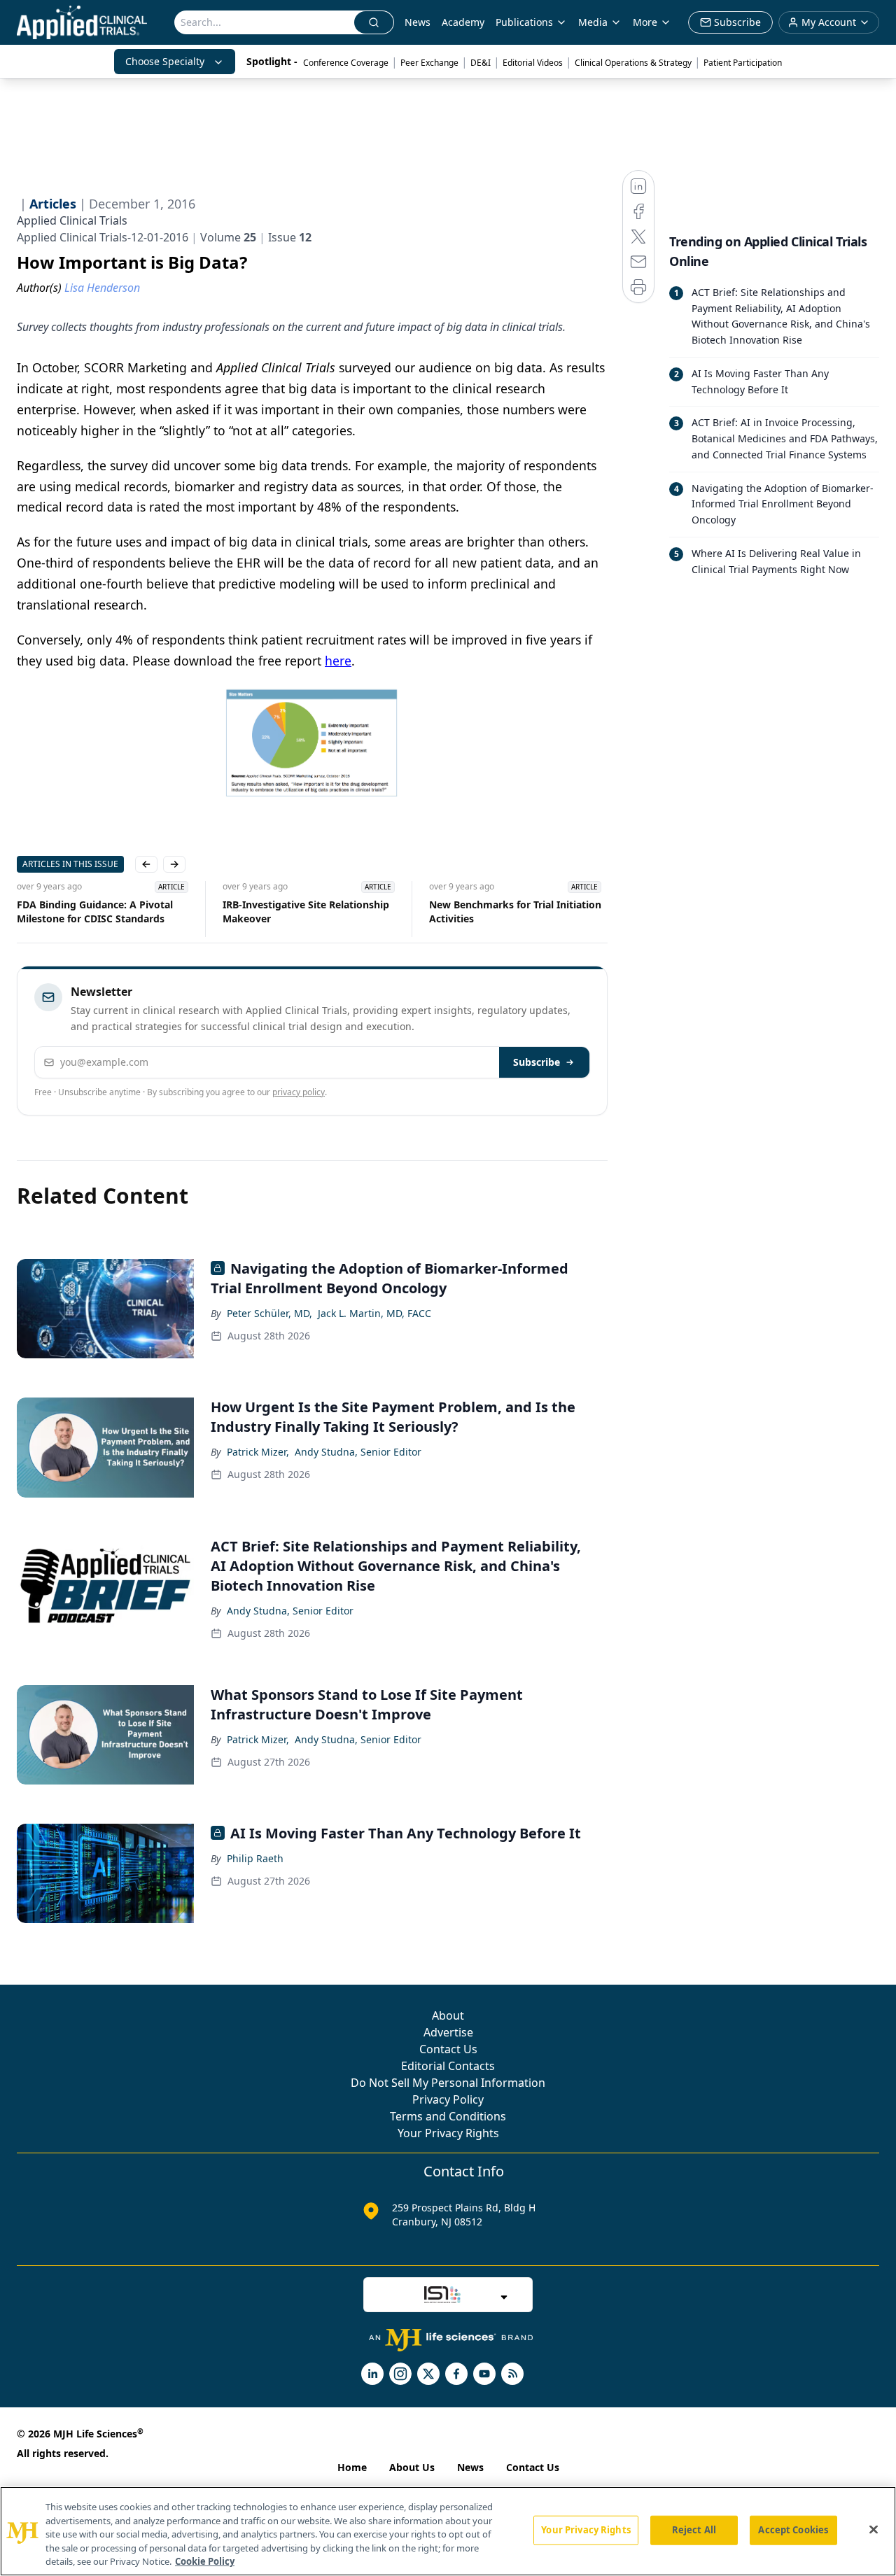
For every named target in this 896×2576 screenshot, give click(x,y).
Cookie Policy (205, 2561)
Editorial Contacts (448, 2066)
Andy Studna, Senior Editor (358, 1452)
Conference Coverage (346, 63)
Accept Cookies (793, 2530)
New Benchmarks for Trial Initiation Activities (515, 912)
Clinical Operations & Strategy (633, 63)
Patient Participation (743, 63)
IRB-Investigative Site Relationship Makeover (306, 912)
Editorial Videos (533, 63)
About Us (412, 2467)
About (448, 2015)
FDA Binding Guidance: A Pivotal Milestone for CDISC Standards (95, 912)
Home (352, 2467)
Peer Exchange (429, 63)
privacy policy (299, 1092)
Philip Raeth (255, 1858)
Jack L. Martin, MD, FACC (374, 1313)
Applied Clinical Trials (72, 220)
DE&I (481, 63)
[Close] (874, 2530)
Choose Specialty (165, 61)
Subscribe (537, 1062)
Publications (524, 22)
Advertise (448, 2032)
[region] (448, 2531)
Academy (463, 22)
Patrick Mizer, (258, 1452)
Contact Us (448, 2049)
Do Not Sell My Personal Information (448, 2083)
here (338, 661)
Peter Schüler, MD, (269, 1313)
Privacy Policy (448, 2099)
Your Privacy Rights (448, 2133)
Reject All (694, 2530)
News (418, 22)
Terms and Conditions (448, 2116)
